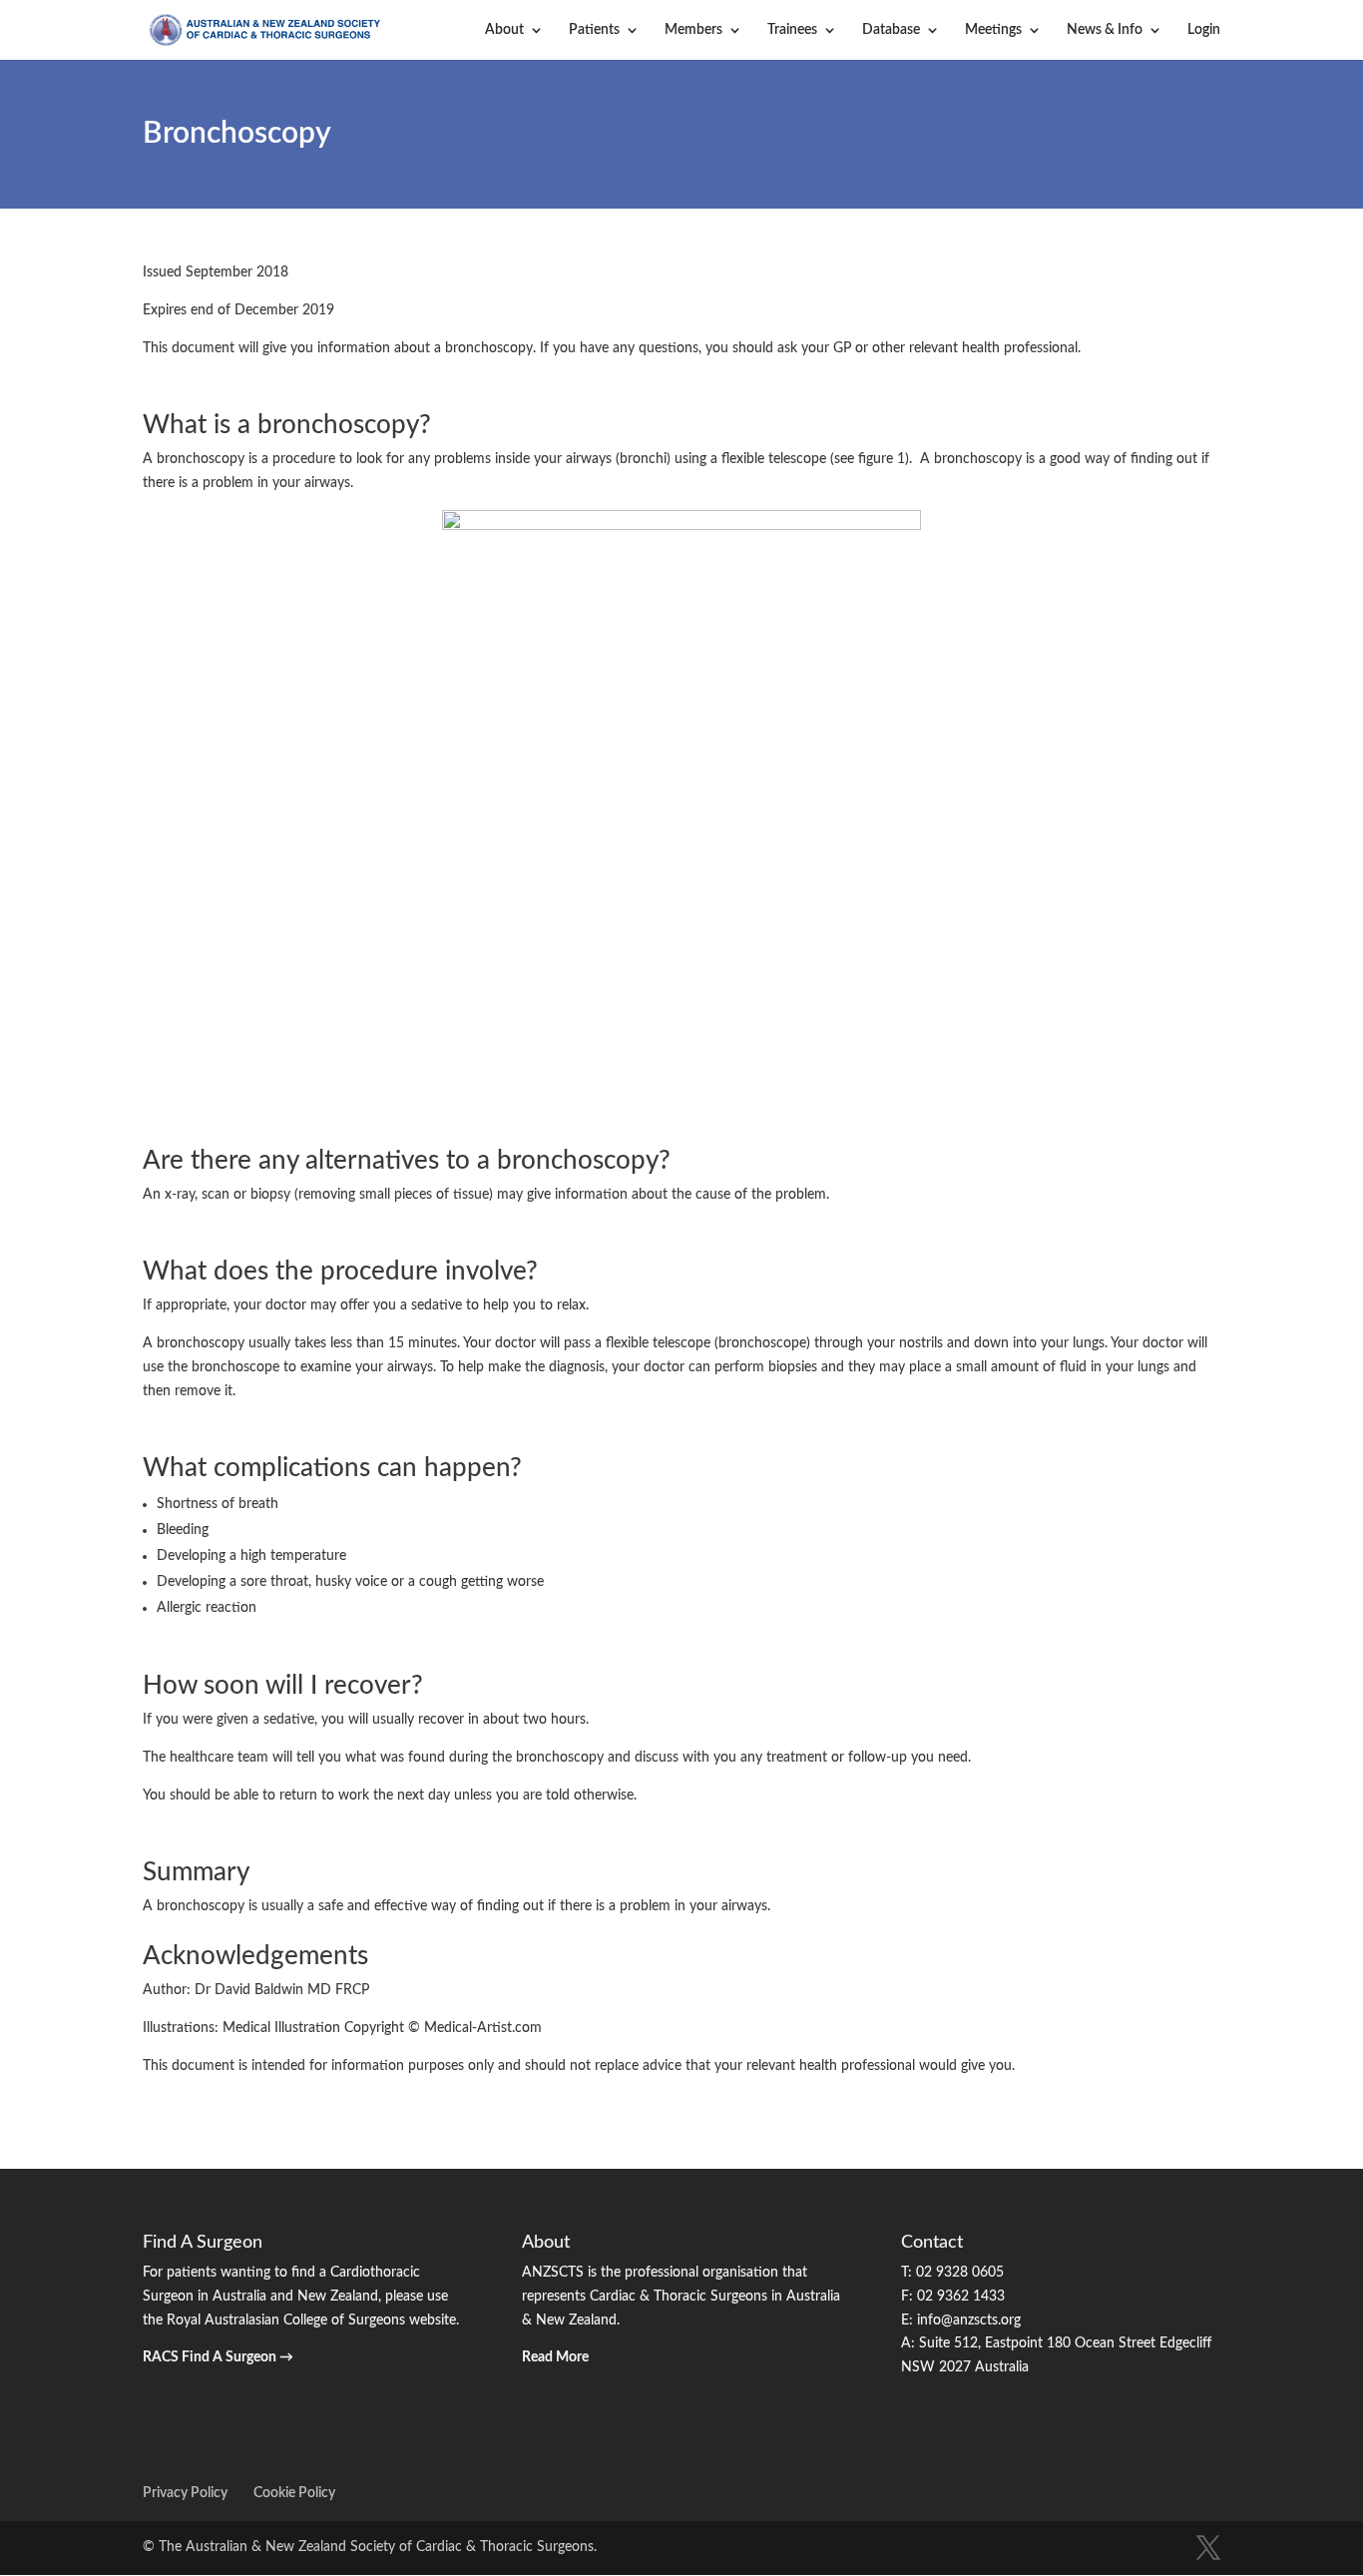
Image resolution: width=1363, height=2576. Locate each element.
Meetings (993, 30)
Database (891, 30)
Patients (594, 30)
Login (1204, 30)
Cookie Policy (294, 2493)
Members (693, 30)
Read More (555, 2357)
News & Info (1105, 30)
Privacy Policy (185, 2493)
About (504, 30)
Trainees (792, 30)
